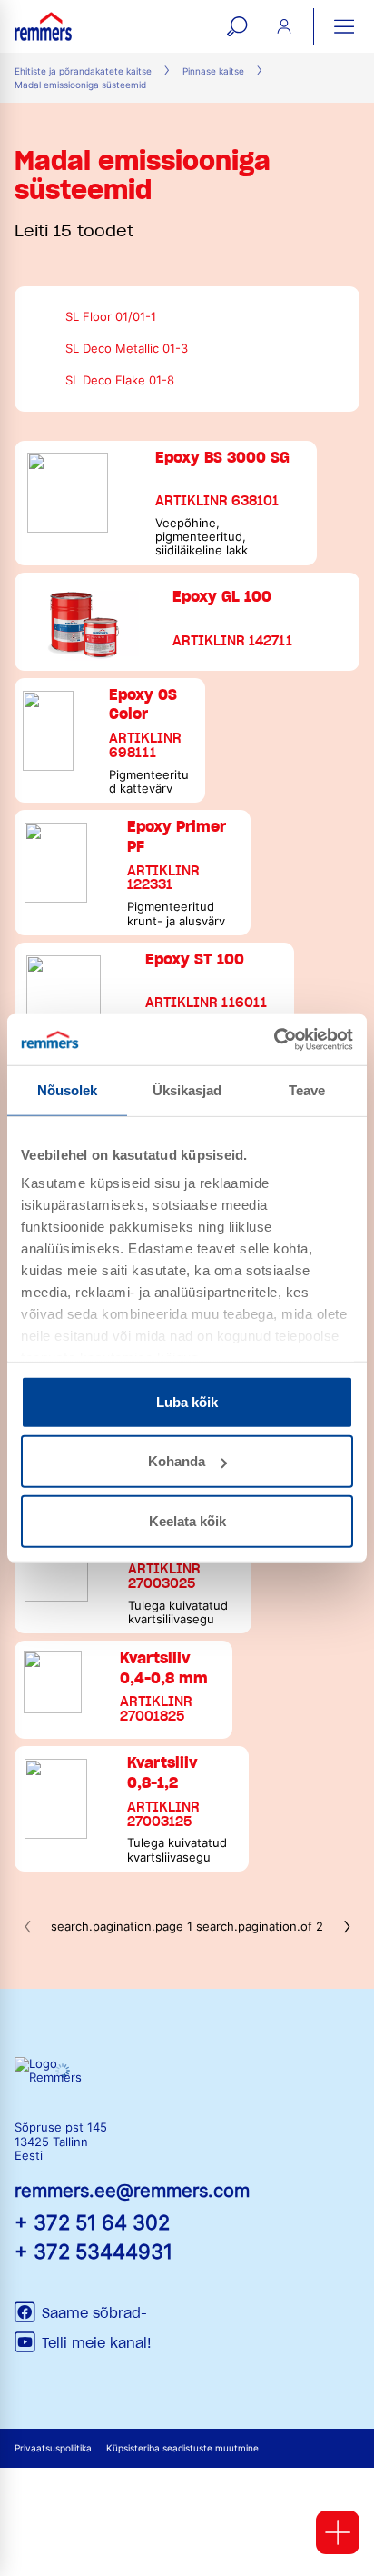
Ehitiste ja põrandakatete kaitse (83, 71)
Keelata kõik (187, 1520)
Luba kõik (187, 1401)
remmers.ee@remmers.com (132, 2191)
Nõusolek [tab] (68, 1089)
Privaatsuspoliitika (53, 2448)
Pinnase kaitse (213, 71)
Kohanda (177, 1461)
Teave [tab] (307, 1089)
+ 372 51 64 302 (92, 2222)
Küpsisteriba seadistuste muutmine (182, 2448)
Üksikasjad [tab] (187, 1089)
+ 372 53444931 (93, 2251)
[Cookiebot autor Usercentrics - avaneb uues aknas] (274, 1040)
